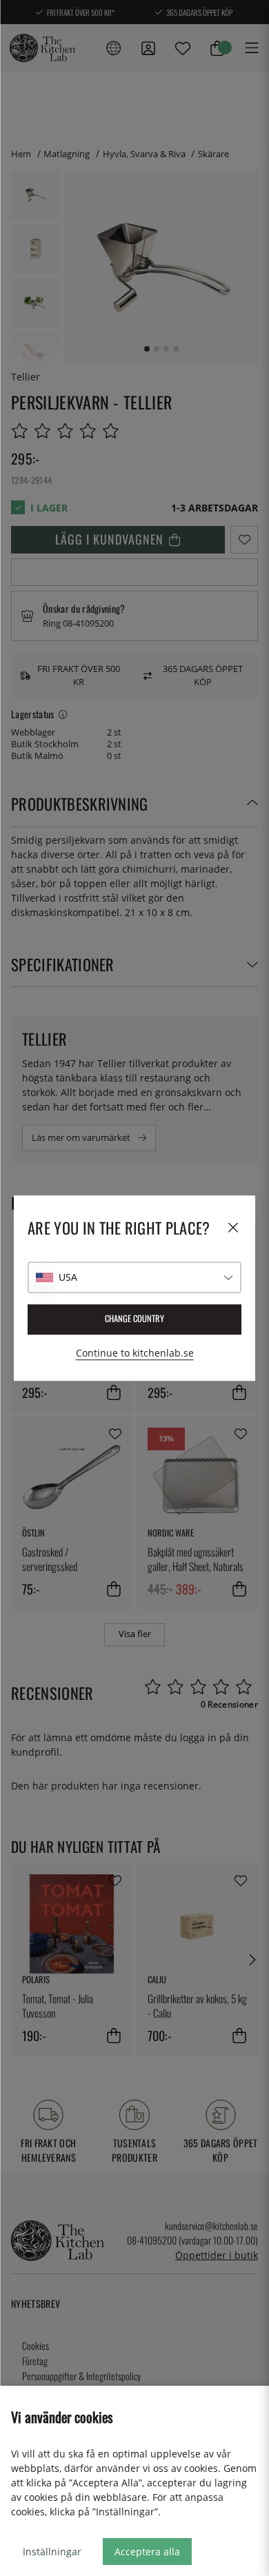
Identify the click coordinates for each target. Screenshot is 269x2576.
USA (68, 1277)
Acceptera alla (147, 2552)
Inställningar (52, 2552)
